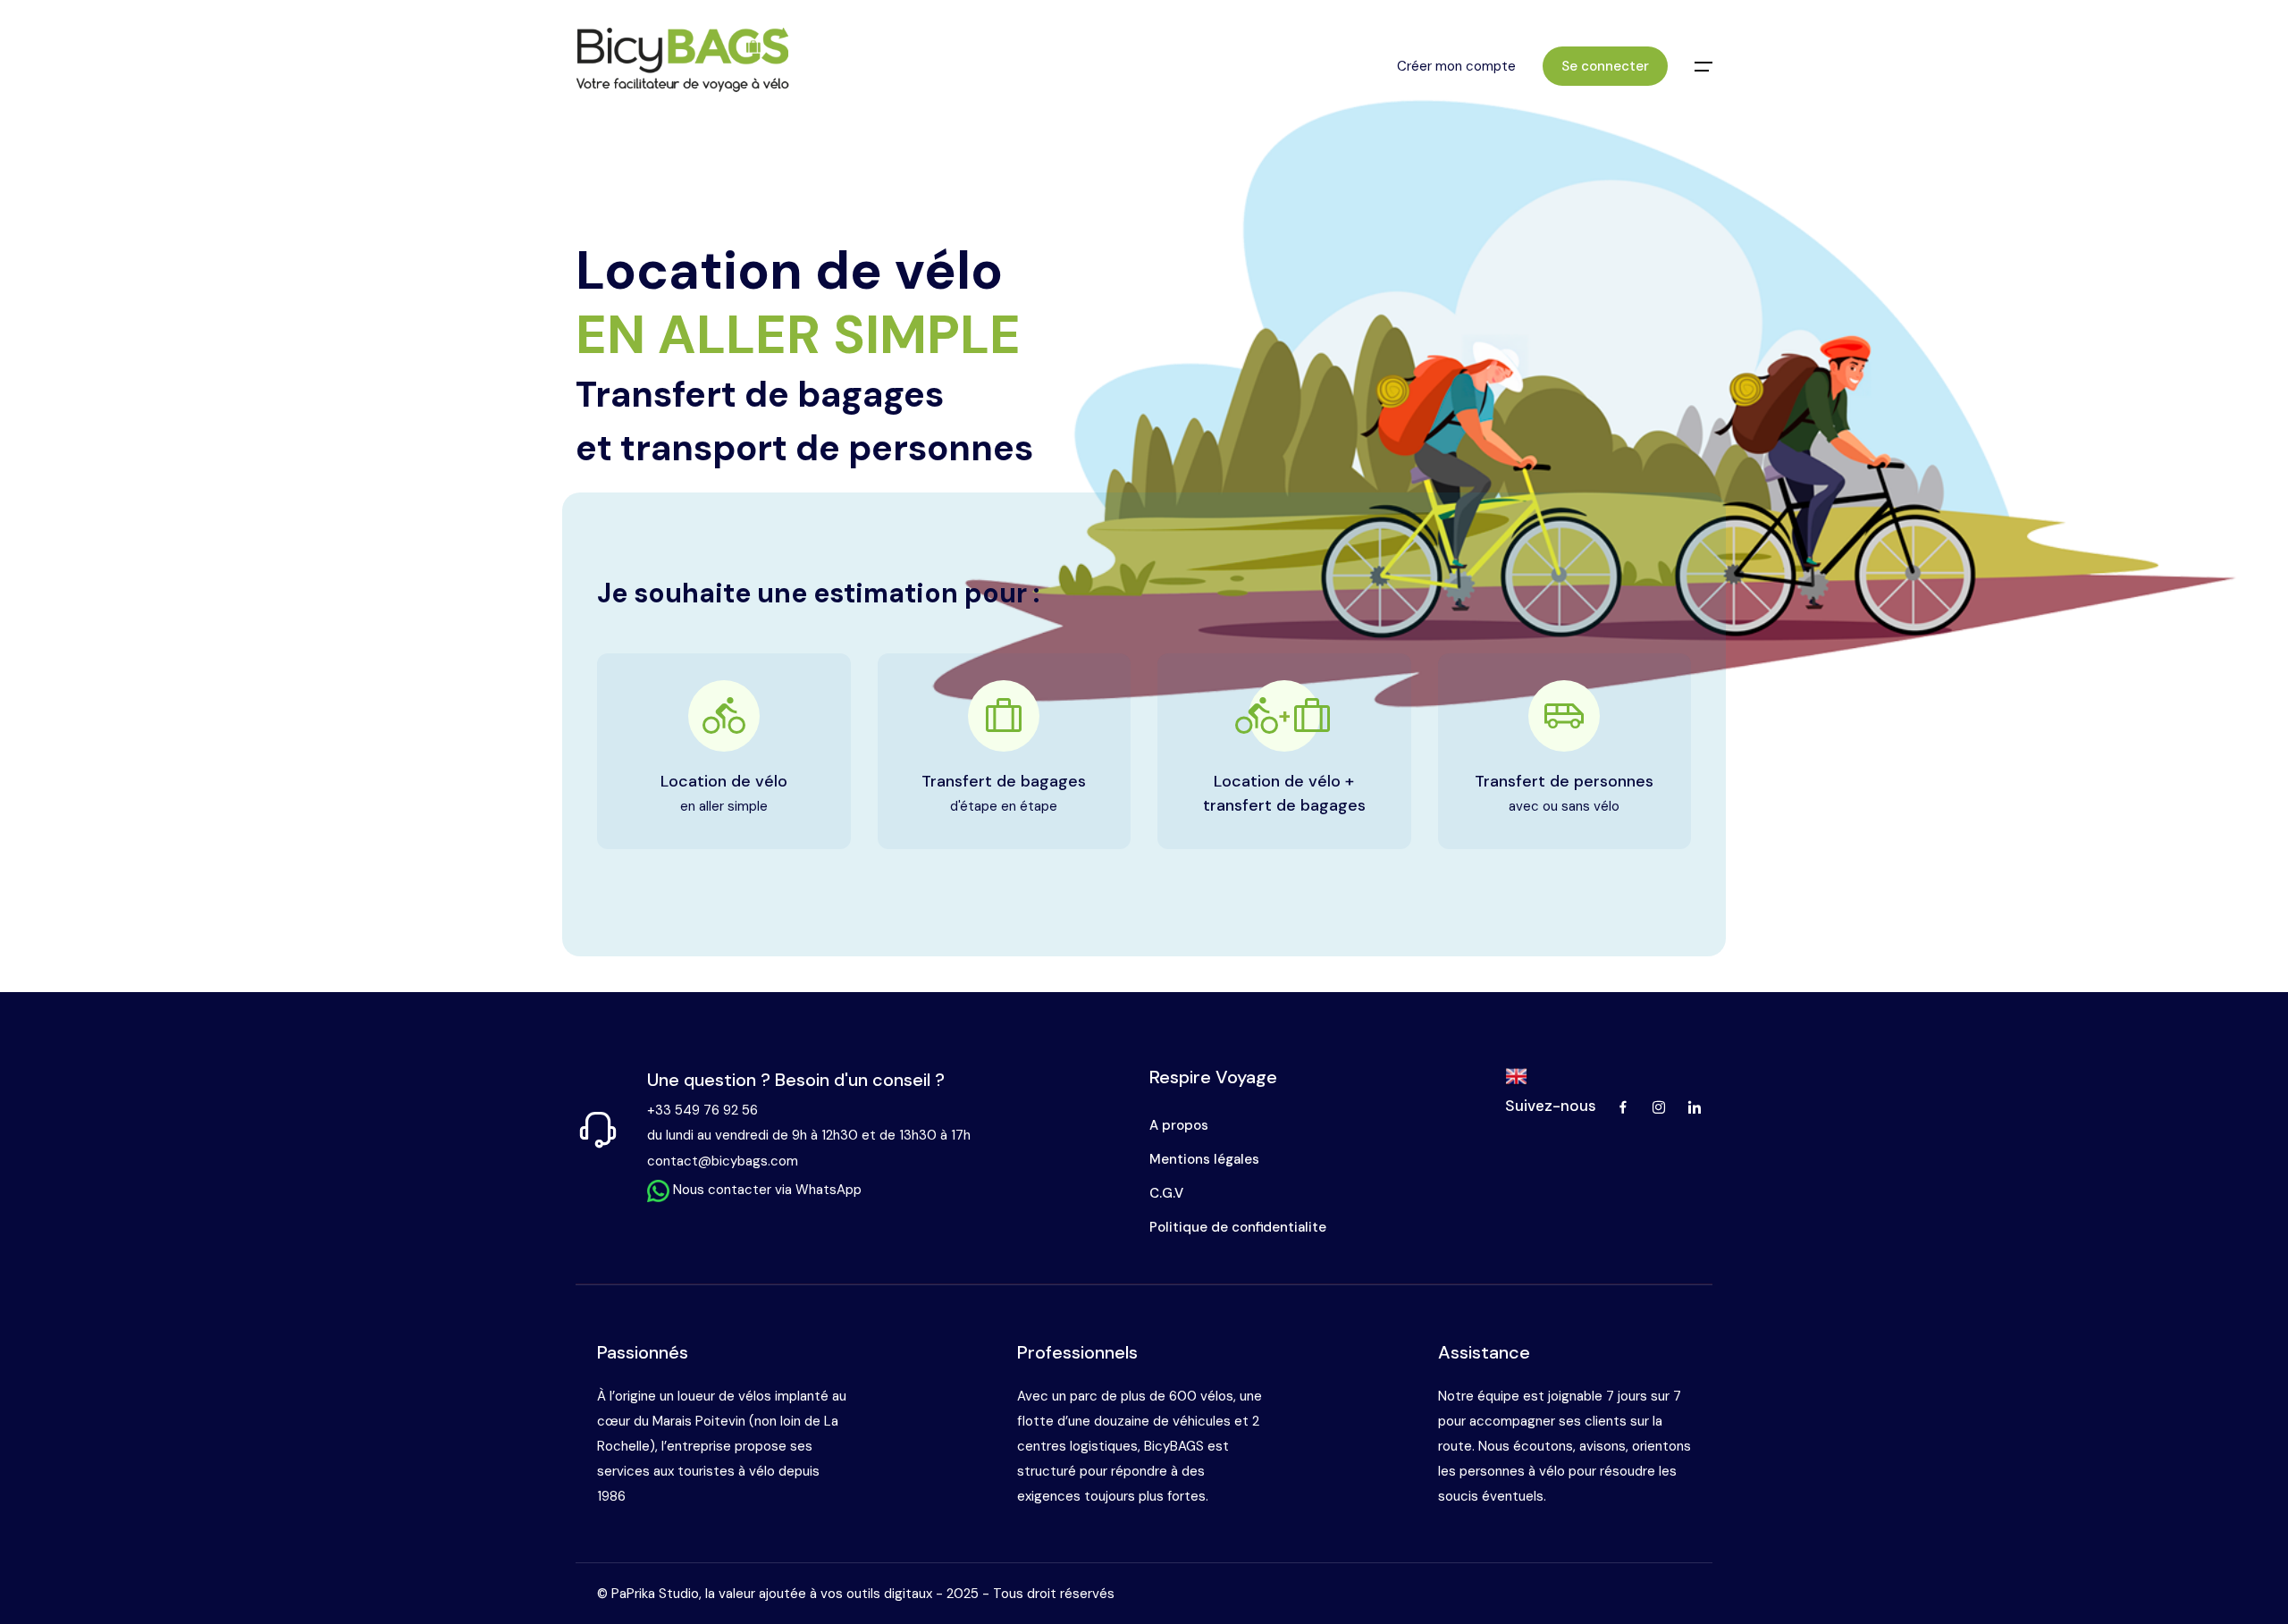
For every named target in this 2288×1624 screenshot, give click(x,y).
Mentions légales (1204, 1159)
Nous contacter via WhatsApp (765, 1190)
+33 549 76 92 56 (702, 1110)
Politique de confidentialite (1238, 1227)
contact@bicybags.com (723, 1161)
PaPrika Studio (655, 1594)
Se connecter (1605, 66)
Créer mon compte (1456, 66)
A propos (1179, 1125)
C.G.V (1166, 1193)
